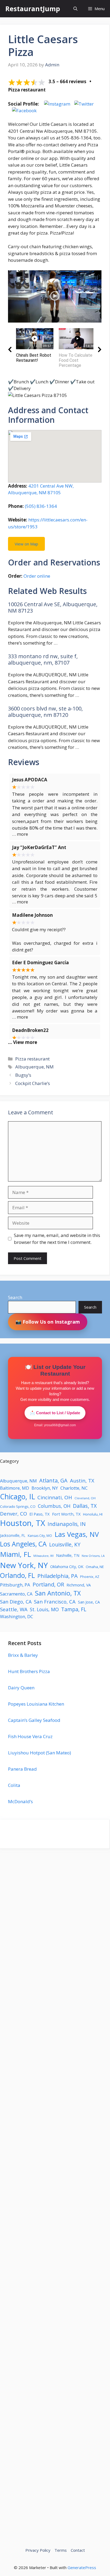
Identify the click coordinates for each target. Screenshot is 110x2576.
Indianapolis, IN (67, 1524)
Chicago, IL (17, 1497)
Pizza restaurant (32, 1059)
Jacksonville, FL (13, 1535)
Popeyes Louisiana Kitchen (36, 1704)
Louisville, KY (65, 1544)
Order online (37, 576)
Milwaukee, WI (44, 1556)
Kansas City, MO (40, 1536)
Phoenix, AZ (90, 1577)
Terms (61, 2550)
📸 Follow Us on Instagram (48, 1322)
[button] (75, 9)
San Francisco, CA (55, 1602)
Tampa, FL (74, 1609)
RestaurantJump (33, 9)
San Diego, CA (16, 1602)
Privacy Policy (38, 2550)
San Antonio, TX (58, 1593)
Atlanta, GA (53, 1480)
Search (15, 1297)
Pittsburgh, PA (15, 1585)
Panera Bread (22, 1769)
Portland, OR (48, 1584)
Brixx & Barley (23, 1655)
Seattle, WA (14, 1609)
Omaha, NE (95, 1567)
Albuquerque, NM (34, 1067)
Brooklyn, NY (45, 1488)
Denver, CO (13, 1514)
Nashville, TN (68, 1555)
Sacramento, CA (16, 1594)
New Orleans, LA (93, 1556)
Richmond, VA (79, 1585)
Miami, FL (15, 1554)
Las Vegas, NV (77, 1534)
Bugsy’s (23, 1075)
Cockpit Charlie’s (33, 1083)
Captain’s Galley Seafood (34, 1720)
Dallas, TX (85, 1506)
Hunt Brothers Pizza (29, 1671)
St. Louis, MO (44, 1609)
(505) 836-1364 (41, 506)
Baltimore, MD (15, 1488)
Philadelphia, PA (58, 1576)
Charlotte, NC (74, 1488)
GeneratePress (82, 2567)
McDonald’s (20, 1801)
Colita (14, 1785)
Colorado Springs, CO (18, 1506)
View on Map (26, 544)
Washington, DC (17, 1616)
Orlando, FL (17, 1575)
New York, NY (24, 1565)
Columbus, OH (54, 1506)
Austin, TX (82, 1481)
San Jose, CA (89, 1602)
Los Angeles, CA (23, 1544)
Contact (78, 2550)
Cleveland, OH (85, 1498)
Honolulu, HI (93, 1514)
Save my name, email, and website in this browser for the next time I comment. (57, 1239)
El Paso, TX (40, 1514)
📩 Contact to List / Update (55, 1413)
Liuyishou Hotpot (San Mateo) (40, 1753)
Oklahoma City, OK (67, 1566)
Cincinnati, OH (55, 1497)
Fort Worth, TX (66, 1514)
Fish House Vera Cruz (30, 1736)
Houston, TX (23, 1523)
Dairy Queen (21, 1688)
